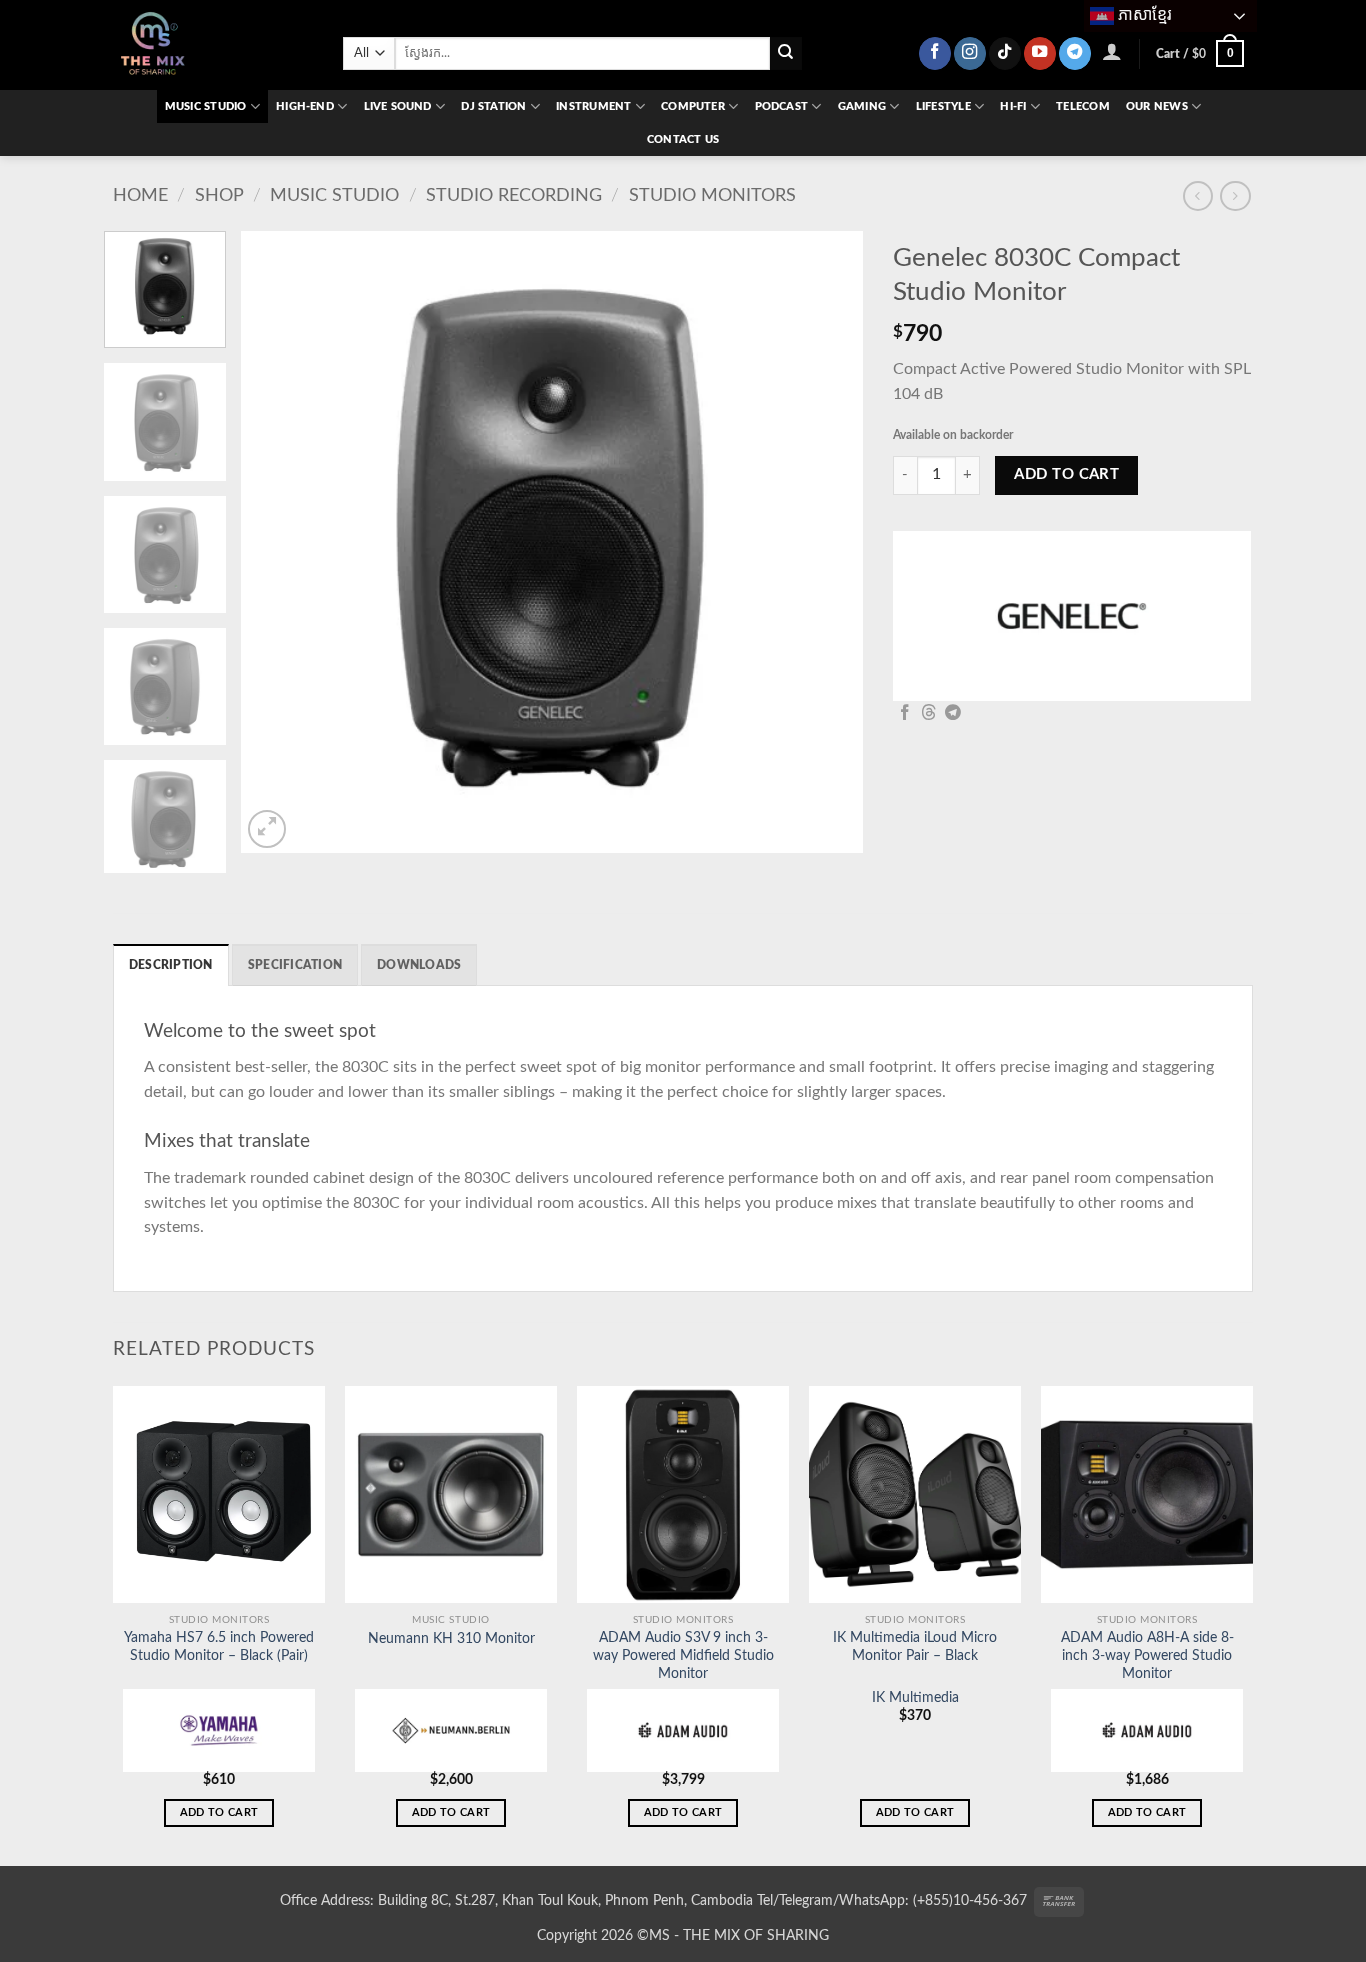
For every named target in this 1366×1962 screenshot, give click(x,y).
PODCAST (782, 106)
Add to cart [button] (219, 1812)
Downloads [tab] (419, 965)
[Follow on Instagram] (970, 53)
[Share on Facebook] (905, 713)
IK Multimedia (915, 1698)
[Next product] (1198, 196)
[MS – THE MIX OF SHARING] (213, 45)
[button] (1112, 51)
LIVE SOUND (398, 106)
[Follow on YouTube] (1040, 53)
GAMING (862, 106)
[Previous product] (1235, 196)
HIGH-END (305, 106)
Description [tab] (171, 965)
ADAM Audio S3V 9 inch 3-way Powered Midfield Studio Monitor (683, 1656)
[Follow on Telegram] (1075, 53)
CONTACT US (683, 139)
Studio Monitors (712, 195)
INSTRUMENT (593, 106)
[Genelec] (1072, 616)
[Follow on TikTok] (1005, 53)
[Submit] (786, 53)
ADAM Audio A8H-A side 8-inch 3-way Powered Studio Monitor (1147, 1656)
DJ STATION (493, 106)
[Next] (826, 542)
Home (140, 195)
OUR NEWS (1157, 106)
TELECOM (1083, 106)
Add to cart (1066, 474)
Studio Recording (514, 195)
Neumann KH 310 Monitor (451, 1639)
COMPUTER (693, 106)
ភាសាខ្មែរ (1143, 14)
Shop (219, 195)
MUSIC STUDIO (206, 106)
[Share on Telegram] (953, 713)
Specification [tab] (295, 965)
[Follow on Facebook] (935, 53)
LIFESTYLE (943, 106)
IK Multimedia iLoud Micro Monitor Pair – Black (915, 1647)
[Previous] (279, 542)
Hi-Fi (1013, 106)
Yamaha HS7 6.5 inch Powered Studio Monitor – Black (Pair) (219, 1647)
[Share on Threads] (929, 713)
